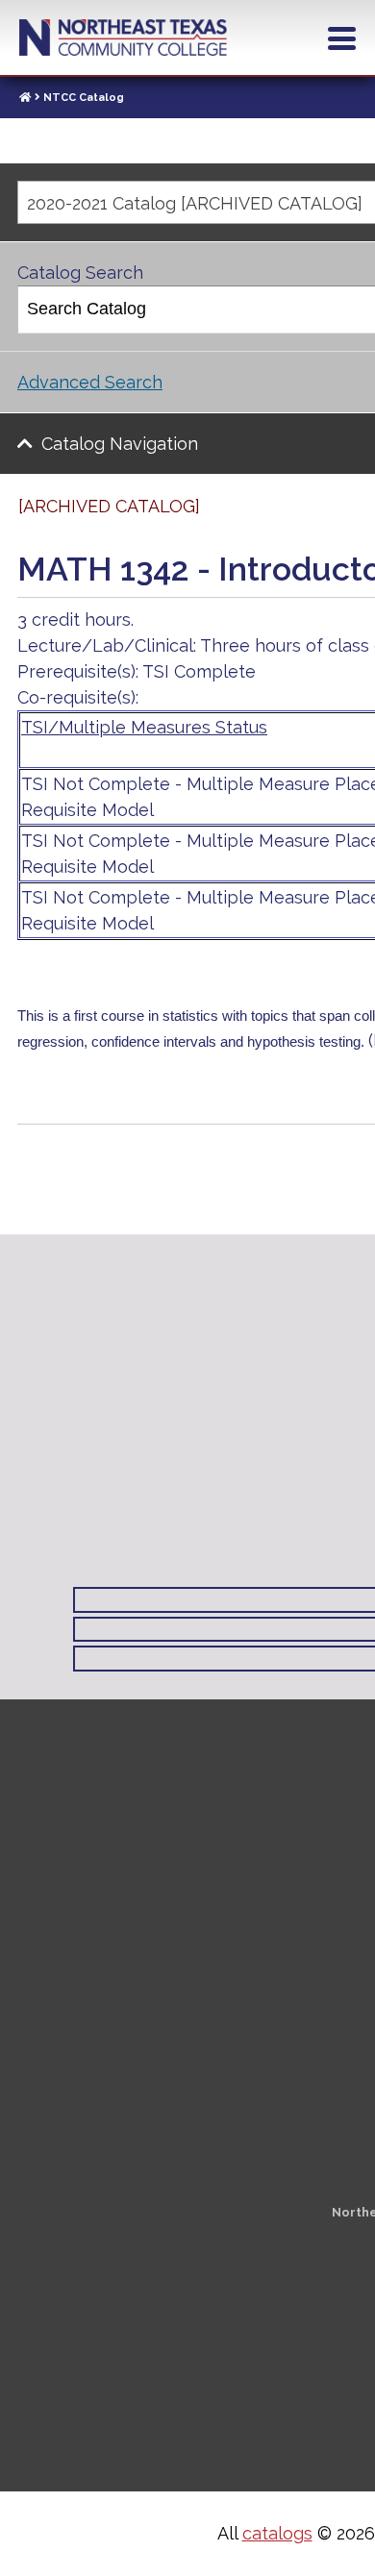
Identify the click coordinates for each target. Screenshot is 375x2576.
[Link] (25, 98)
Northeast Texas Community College (123, 37)
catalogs (277, 2533)
